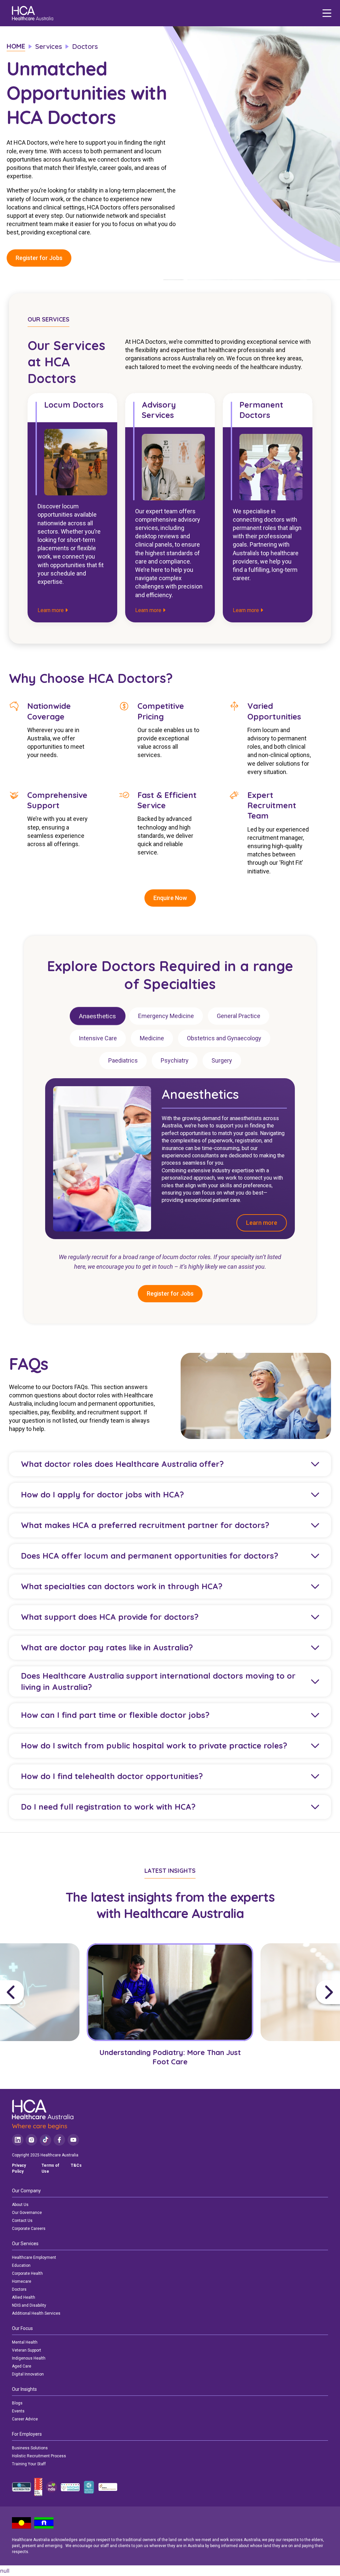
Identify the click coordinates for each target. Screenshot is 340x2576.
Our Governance (27, 2213)
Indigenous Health (29, 2358)
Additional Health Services (36, 2313)
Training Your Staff (29, 2464)
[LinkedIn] (18, 2140)
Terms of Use (50, 2168)
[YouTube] (73, 2140)
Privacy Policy (19, 2168)
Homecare (22, 2281)
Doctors (19, 2289)
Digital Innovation (28, 2374)
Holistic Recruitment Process (39, 2456)
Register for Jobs (39, 258)
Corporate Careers (29, 2229)
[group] (170, 2010)
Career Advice (25, 2419)
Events (18, 2411)
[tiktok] (45, 2140)
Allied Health (24, 2297)
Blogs (17, 2403)
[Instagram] (31, 2140)
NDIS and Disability (29, 2305)
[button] (41, 1992)
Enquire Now (170, 898)
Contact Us (22, 2221)
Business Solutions (30, 2448)
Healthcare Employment (34, 2257)
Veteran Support (27, 2350)
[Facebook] (59, 2140)
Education (21, 2265)
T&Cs (76, 2165)
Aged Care (22, 2366)
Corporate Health (27, 2273)
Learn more (51, 610)
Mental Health (25, 2342)
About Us (20, 2205)
